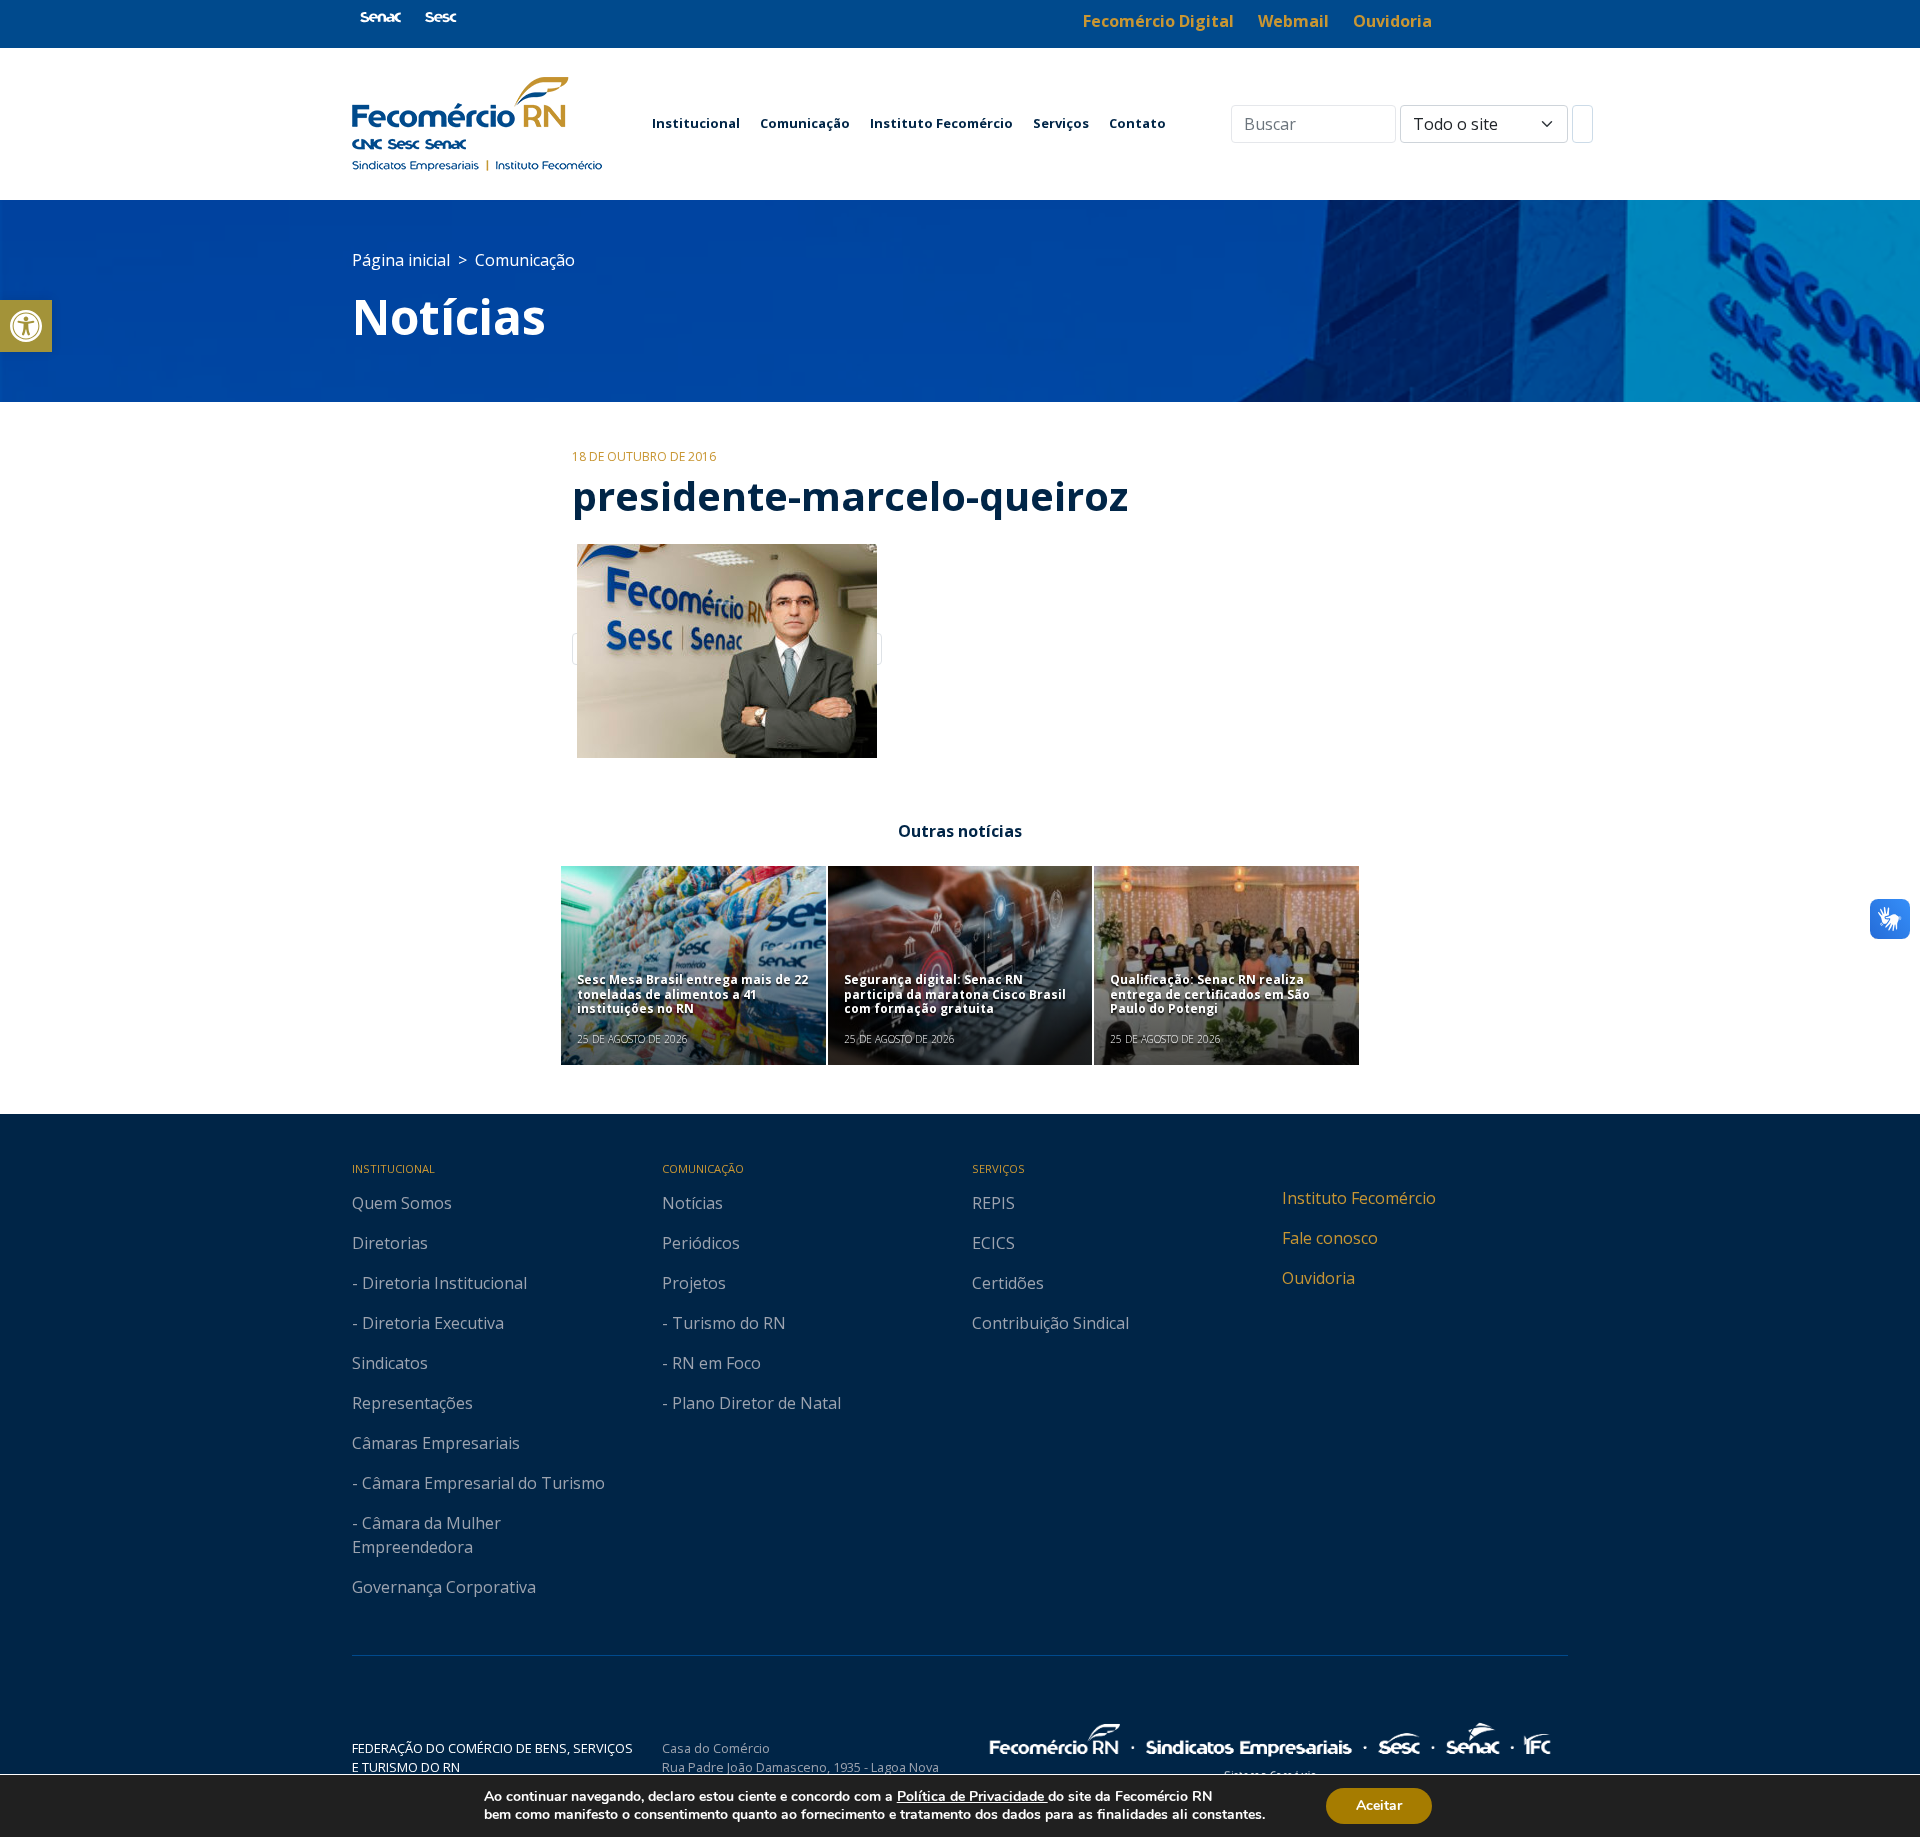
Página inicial (401, 260)
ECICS (993, 1243)
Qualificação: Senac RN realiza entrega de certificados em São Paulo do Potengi (1210, 994)
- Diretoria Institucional (439, 1283)
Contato (1137, 123)
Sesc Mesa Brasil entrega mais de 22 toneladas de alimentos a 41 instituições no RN (692, 994)
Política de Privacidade (972, 1796)
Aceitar (1379, 1805)
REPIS (993, 1203)
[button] (26, 326)
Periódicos (701, 1243)
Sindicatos (390, 1363)
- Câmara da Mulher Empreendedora (426, 1535)
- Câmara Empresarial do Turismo (478, 1483)
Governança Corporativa (444, 1587)
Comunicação (805, 123)
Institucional (696, 123)
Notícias (449, 316)
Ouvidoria (1318, 1278)
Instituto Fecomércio (941, 123)
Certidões (1008, 1283)
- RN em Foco (711, 1363)
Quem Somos (402, 1203)
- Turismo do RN (724, 1323)
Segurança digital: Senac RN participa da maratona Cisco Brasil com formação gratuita (955, 994)
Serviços (1061, 123)
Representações (412, 1403)
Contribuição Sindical (1050, 1323)
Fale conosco (1330, 1238)
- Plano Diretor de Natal (751, 1403)
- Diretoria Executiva (428, 1323)
